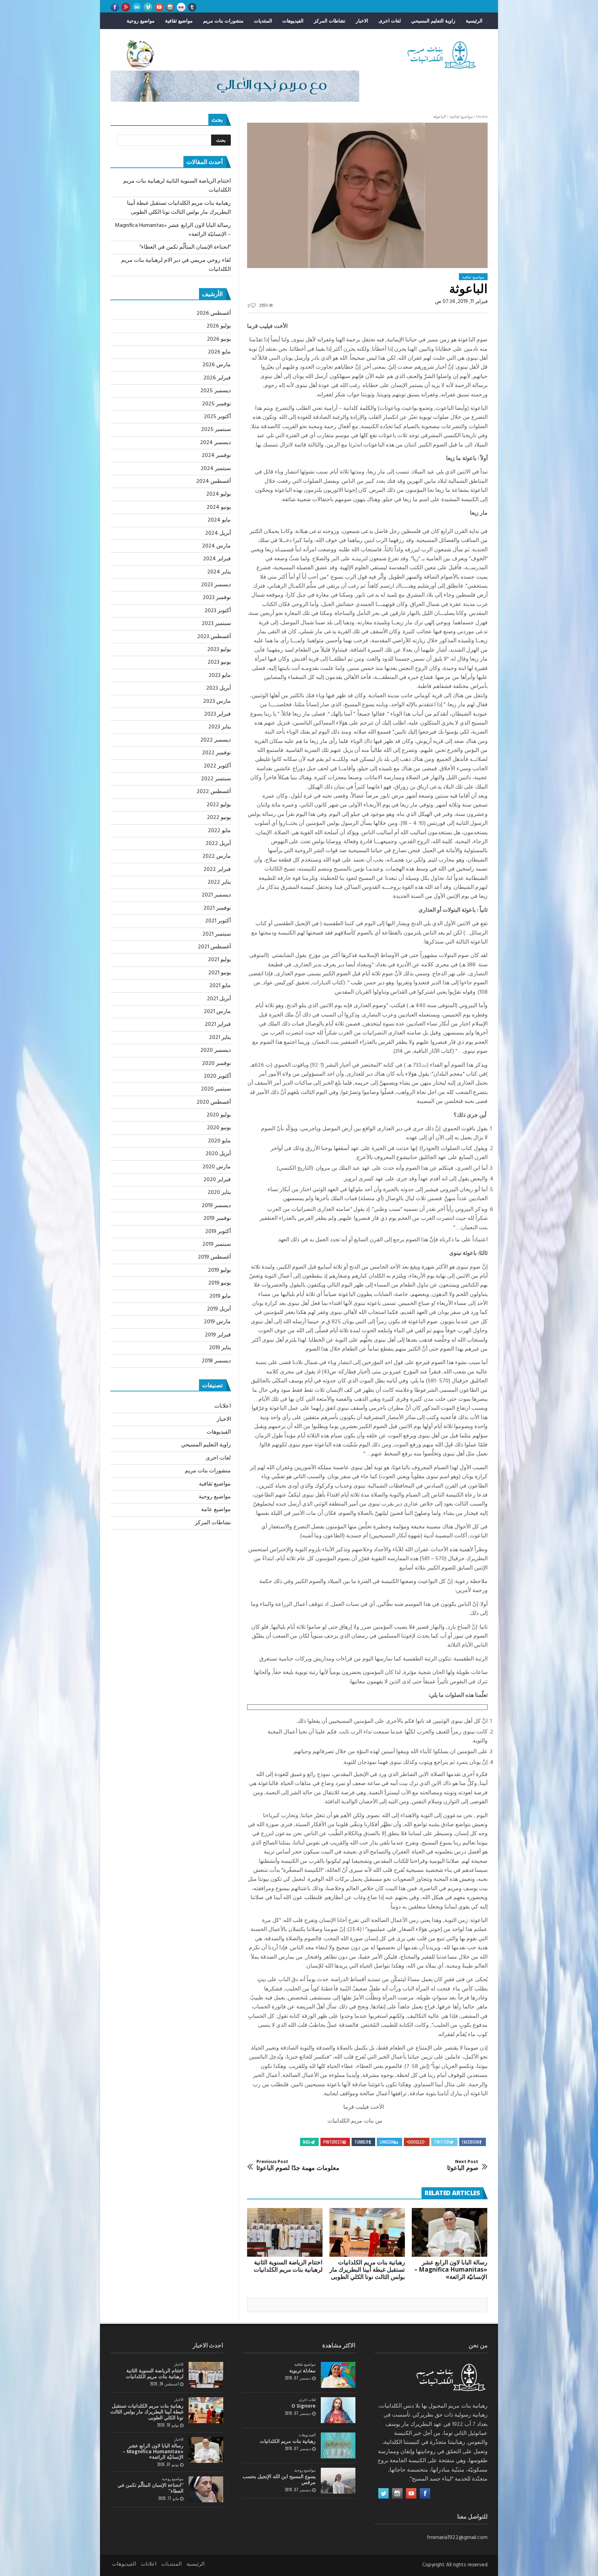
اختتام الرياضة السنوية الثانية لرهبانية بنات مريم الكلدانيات (288, 2266)
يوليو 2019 (219, 1270)
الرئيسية (474, 21)
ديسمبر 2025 (216, 391)
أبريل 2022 (218, 844)
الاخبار (362, 21)
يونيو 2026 (219, 339)
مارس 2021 (217, 1012)
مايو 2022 (219, 831)
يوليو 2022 (219, 805)
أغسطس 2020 (214, 1102)
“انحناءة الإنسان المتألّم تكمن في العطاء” (185, 247)
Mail (307, 2142)
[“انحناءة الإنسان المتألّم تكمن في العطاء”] (206, 2489)
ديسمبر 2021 (216, 895)
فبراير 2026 (217, 378)
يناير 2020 (219, 1193)
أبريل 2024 (218, 533)
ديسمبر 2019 (216, 1206)
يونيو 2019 (220, 1283)
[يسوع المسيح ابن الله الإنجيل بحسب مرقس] (338, 2481)
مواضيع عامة (216, 1510)
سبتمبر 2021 (217, 934)
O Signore (303, 2406)
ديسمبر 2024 (215, 443)
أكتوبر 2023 (218, 611)
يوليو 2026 (219, 326)
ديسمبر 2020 (216, 1050)
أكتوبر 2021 (218, 921)
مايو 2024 (219, 520)
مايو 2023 (220, 675)
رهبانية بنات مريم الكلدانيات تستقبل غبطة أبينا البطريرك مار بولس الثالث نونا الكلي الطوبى (367, 2269)
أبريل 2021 (219, 999)
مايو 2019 (220, 1296)
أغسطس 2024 (214, 481)
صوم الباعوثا (463, 2165)
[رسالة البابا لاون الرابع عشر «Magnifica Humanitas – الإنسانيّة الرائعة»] (450, 2233)
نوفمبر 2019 (217, 1218)
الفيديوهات (293, 21)
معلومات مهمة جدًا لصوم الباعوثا (298, 2165)
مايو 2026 (219, 352)
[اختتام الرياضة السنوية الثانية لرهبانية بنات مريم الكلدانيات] (285, 2233)
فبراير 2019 (218, 1335)
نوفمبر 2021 (217, 908)
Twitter (442, 2142)
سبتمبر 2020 (216, 1089)
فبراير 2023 (218, 714)
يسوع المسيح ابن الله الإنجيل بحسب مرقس (279, 2479)
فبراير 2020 (217, 1180)
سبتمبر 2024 (216, 469)
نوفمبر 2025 (216, 404)
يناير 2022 (219, 882)
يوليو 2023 (219, 650)
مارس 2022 (217, 856)
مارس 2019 (217, 1322)
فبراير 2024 (217, 559)
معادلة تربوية (302, 2370)
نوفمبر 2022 (216, 753)
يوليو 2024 (219, 494)
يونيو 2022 (219, 818)
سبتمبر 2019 (217, 1244)
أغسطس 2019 (214, 1257)
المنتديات (263, 21)
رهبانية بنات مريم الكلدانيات (288, 2441)
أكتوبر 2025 (217, 417)
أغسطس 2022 (214, 792)
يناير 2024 (219, 572)
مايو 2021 (220, 986)
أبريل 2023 (219, 688)
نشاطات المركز (330, 21)
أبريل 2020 (218, 1154)
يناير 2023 (220, 727)
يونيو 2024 (219, 507)
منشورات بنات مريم (223, 21)
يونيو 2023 (219, 662)
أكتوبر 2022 (217, 766)
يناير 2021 (220, 1038)
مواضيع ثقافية (179, 21)
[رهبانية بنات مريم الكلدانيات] (338, 2445)
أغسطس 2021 (214, 947)
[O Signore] (338, 2410)
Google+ (414, 2142)
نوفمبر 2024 (216, 456)
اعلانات (223, 1406)
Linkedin (387, 2142)
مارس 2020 (217, 1167)
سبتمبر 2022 (216, 779)
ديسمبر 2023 (216, 585)
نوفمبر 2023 (217, 598)
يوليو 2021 (219, 960)
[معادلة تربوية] (338, 2375)
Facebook (471, 2142)
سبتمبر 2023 (216, 624)
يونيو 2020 (219, 1128)
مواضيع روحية (141, 21)
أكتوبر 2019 (218, 1232)
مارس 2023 (217, 701)
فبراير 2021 (218, 1024)
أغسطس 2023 (214, 637)
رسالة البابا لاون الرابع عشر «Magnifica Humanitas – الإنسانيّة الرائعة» (451, 2269)
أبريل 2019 (219, 1309)
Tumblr (361, 2142)
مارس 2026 (217, 365)
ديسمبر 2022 (216, 740)
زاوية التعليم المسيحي (433, 21)
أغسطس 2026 (214, 313)
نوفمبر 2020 (216, 1064)
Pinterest (333, 2142)
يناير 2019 (220, 1348)
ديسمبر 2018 (216, 1361)
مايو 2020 (219, 1141)
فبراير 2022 (217, 870)
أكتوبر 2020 (217, 1076)
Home (482, 117)
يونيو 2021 (220, 973)
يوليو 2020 (219, 1115)
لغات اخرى (390, 21)
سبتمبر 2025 (216, 430)
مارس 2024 (216, 546)
